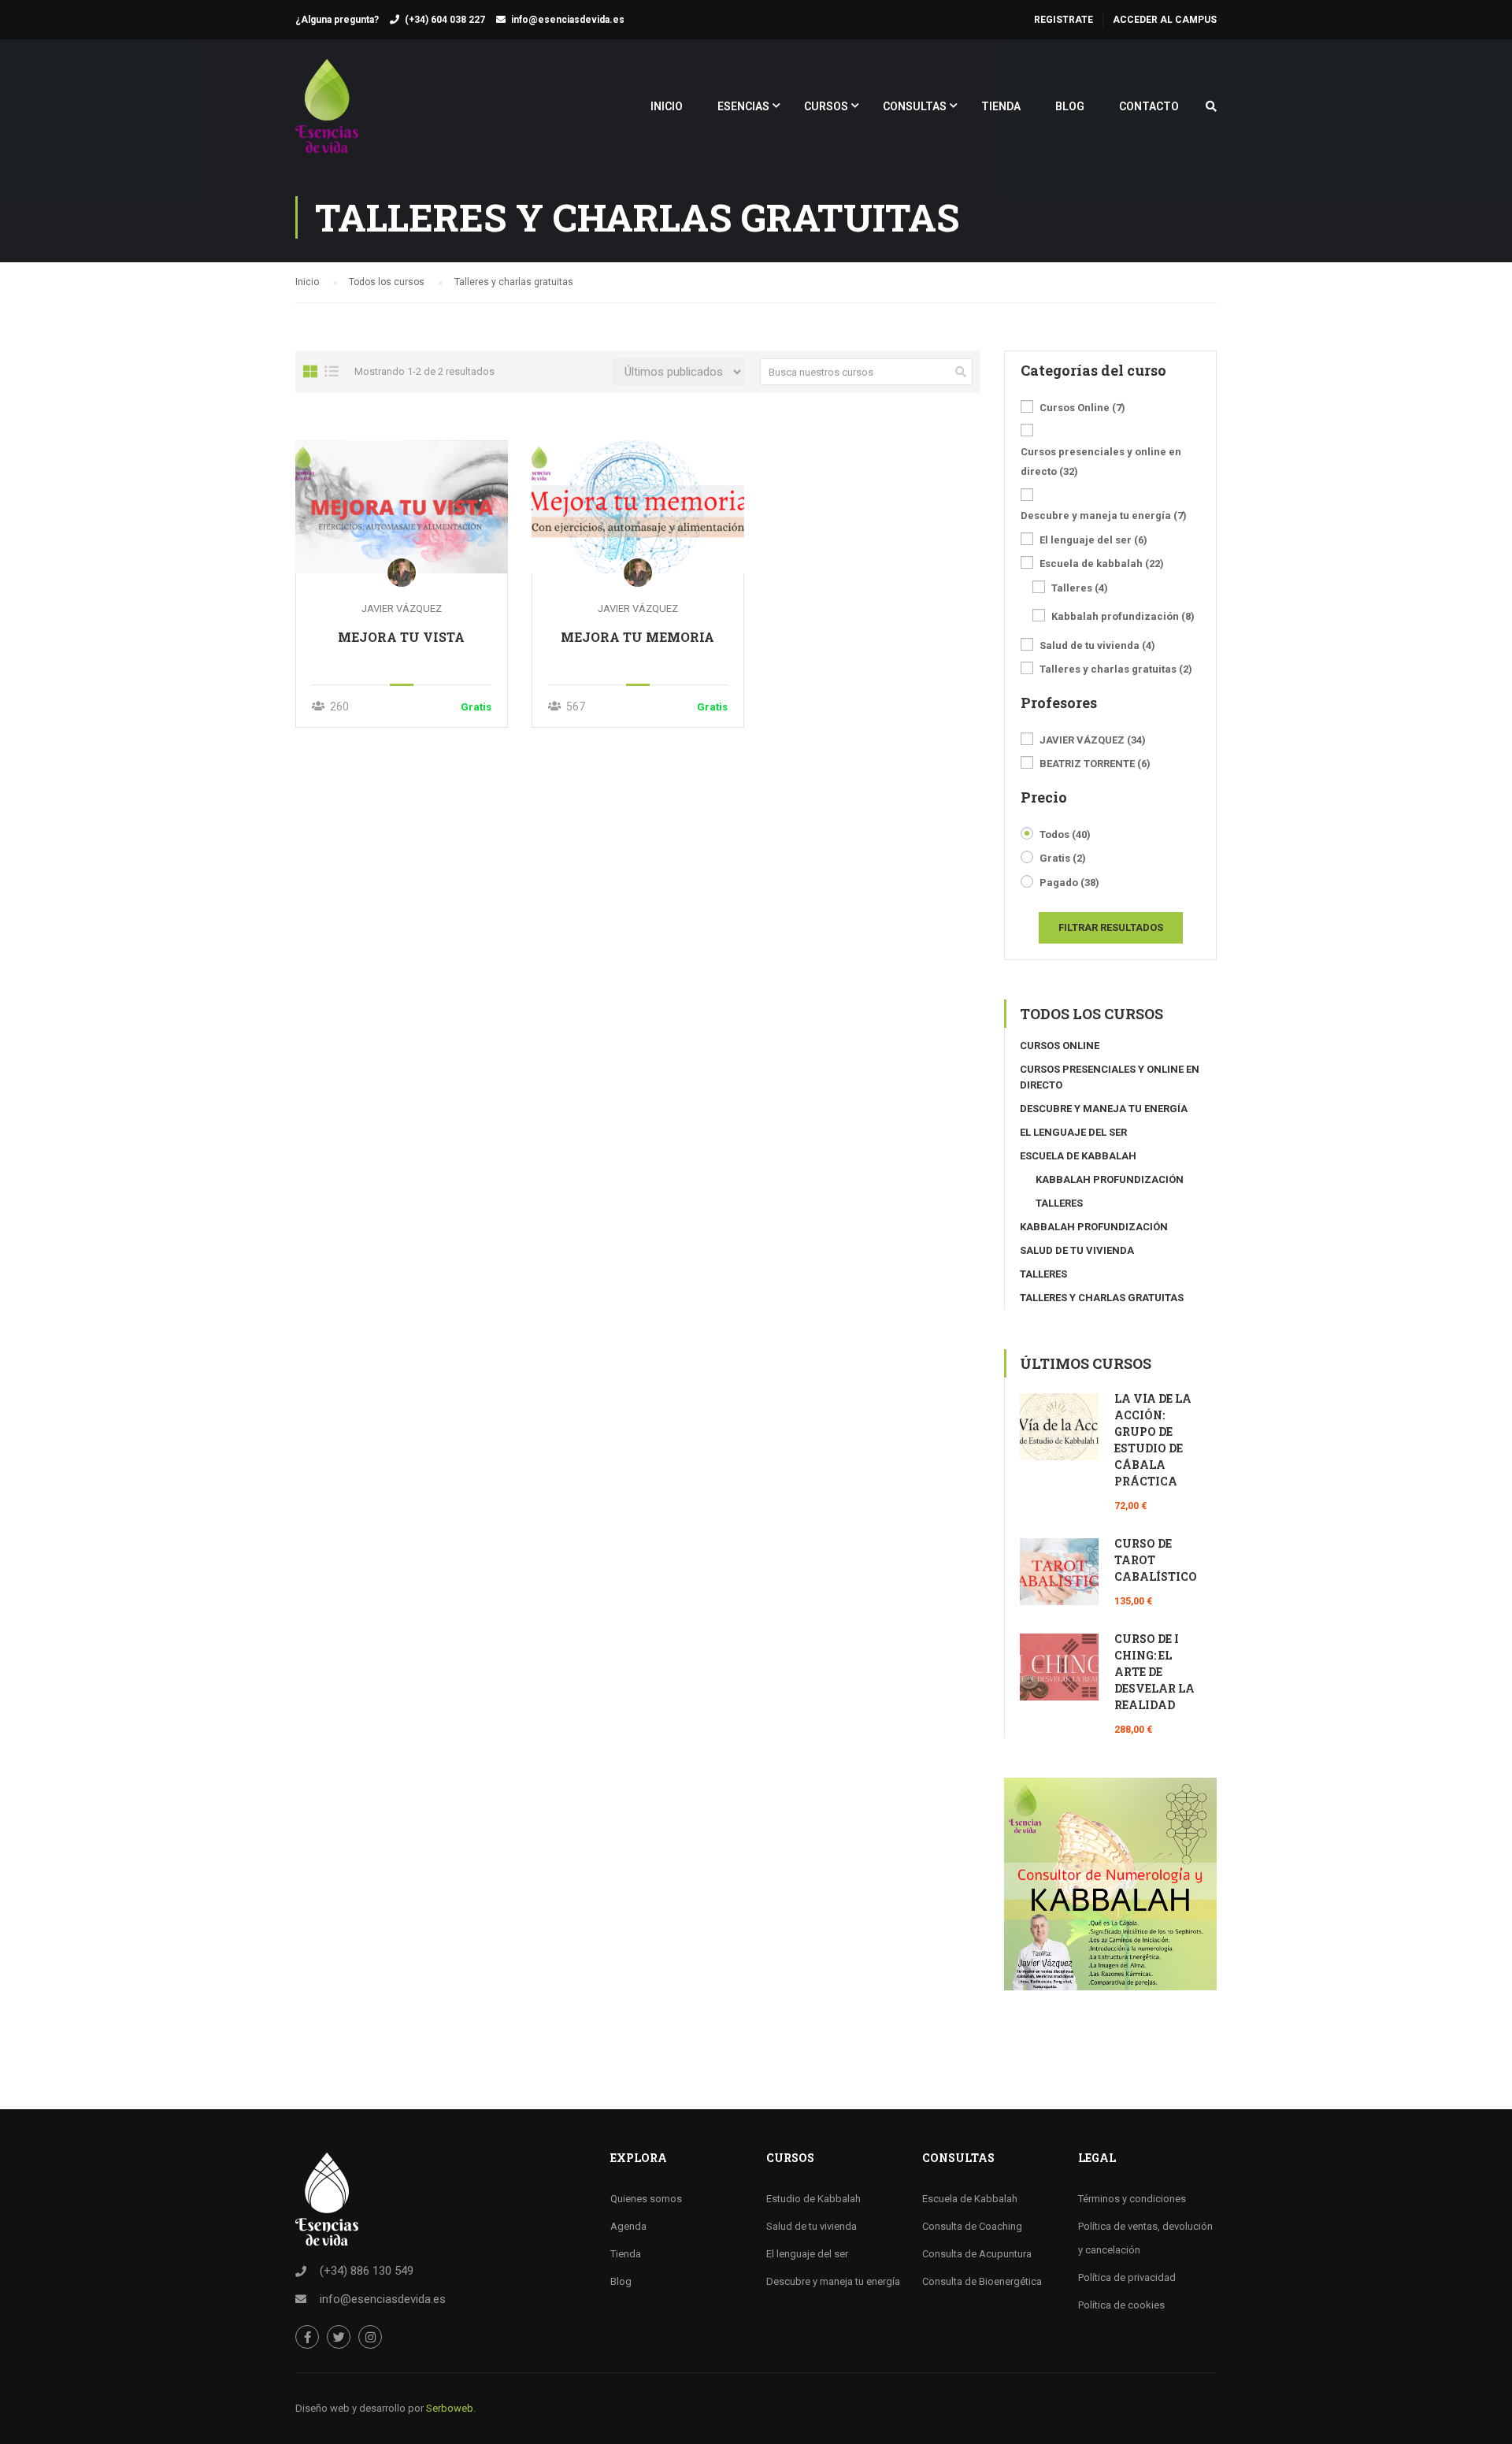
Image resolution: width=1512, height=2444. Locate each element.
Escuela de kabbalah (1102, 564)
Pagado (1069, 883)
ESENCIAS (743, 106)
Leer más (401, 506)
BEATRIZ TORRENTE (1095, 764)
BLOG (1070, 106)
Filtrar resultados (1111, 927)
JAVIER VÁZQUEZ (402, 608)
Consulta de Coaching (972, 2226)
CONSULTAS (915, 106)
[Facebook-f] (307, 2337)
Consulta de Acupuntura (977, 2254)
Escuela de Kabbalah (970, 2199)
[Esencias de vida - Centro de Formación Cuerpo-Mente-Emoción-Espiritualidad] (327, 114)
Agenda (628, 2226)
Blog (621, 2281)
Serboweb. (451, 2408)
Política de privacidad (1127, 2277)
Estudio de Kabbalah (813, 2199)
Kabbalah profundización (1123, 616)
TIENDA (1001, 106)
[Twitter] (339, 2337)
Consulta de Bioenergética (982, 2281)
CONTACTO (1149, 106)
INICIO (667, 106)
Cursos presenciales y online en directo (1101, 462)
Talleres (1080, 588)
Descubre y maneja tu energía (1104, 516)
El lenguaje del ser (1093, 540)
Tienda (626, 2254)
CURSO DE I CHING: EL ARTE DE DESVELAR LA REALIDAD (1154, 1672)
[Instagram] (370, 2337)
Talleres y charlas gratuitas (1116, 669)
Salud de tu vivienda (1097, 645)
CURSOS (826, 106)
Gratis (1063, 858)
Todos (1065, 834)
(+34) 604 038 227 (445, 20)
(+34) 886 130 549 (367, 2271)
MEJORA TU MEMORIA (637, 637)
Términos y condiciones (1132, 2199)
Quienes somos (646, 2199)
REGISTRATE (1064, 20)
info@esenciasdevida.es (568, 20)
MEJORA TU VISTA (401, 637)
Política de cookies (1121, 2305)
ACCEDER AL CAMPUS (1165, 20)
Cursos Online (1082, 408)
